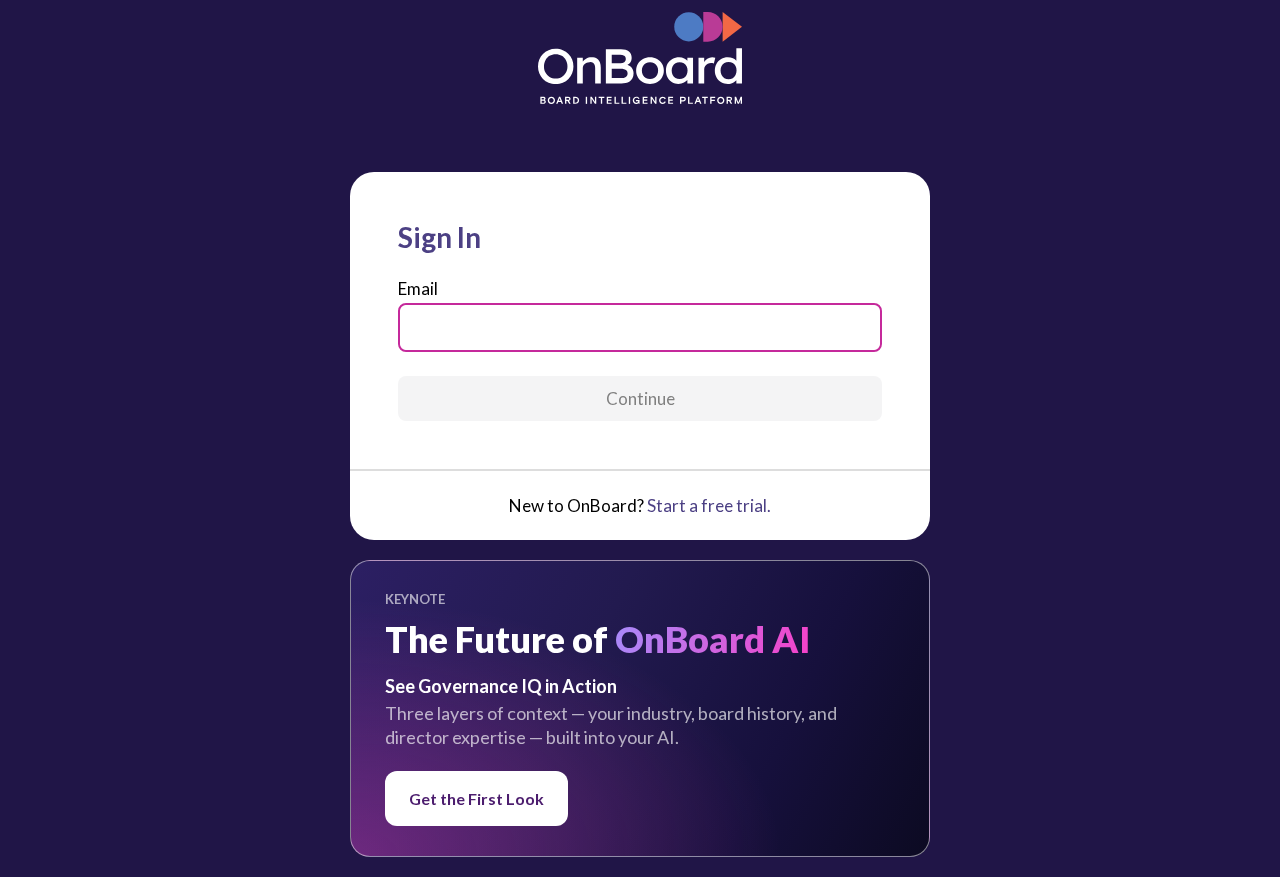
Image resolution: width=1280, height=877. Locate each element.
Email (418, 288)
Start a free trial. (709, 505)
